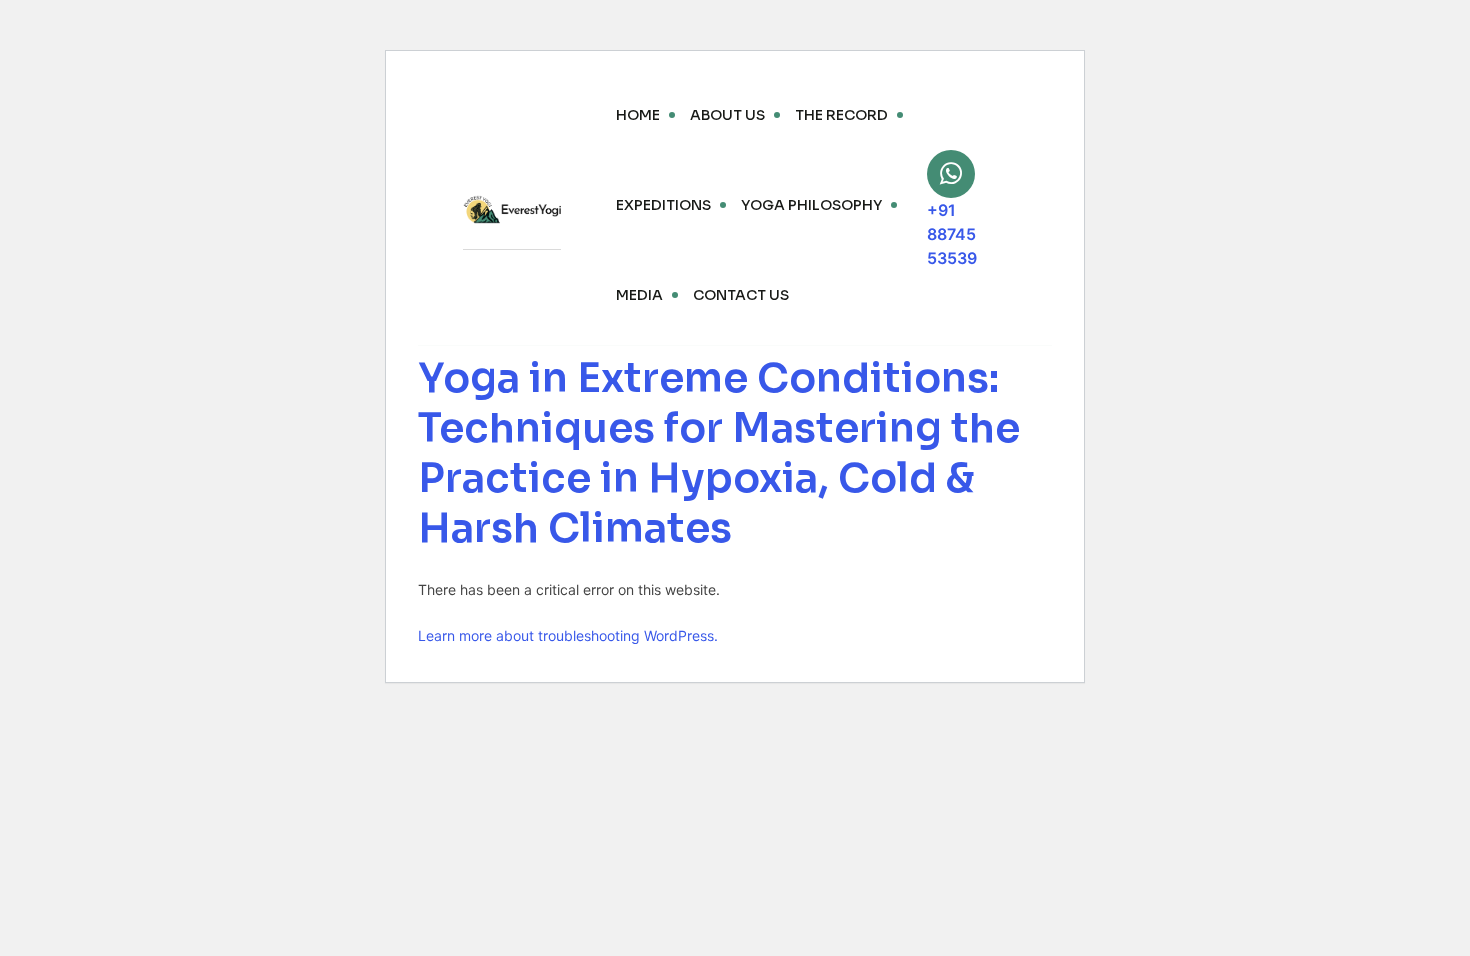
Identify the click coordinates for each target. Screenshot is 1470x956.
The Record (841, 115)
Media (639, 295)
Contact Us (741, 295)
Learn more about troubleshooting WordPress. (568, 635)
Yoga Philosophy (811, 205)
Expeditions (663, 205)
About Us (727, 115)
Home (638, 115)
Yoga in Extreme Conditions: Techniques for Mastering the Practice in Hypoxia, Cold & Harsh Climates (719, 453)
